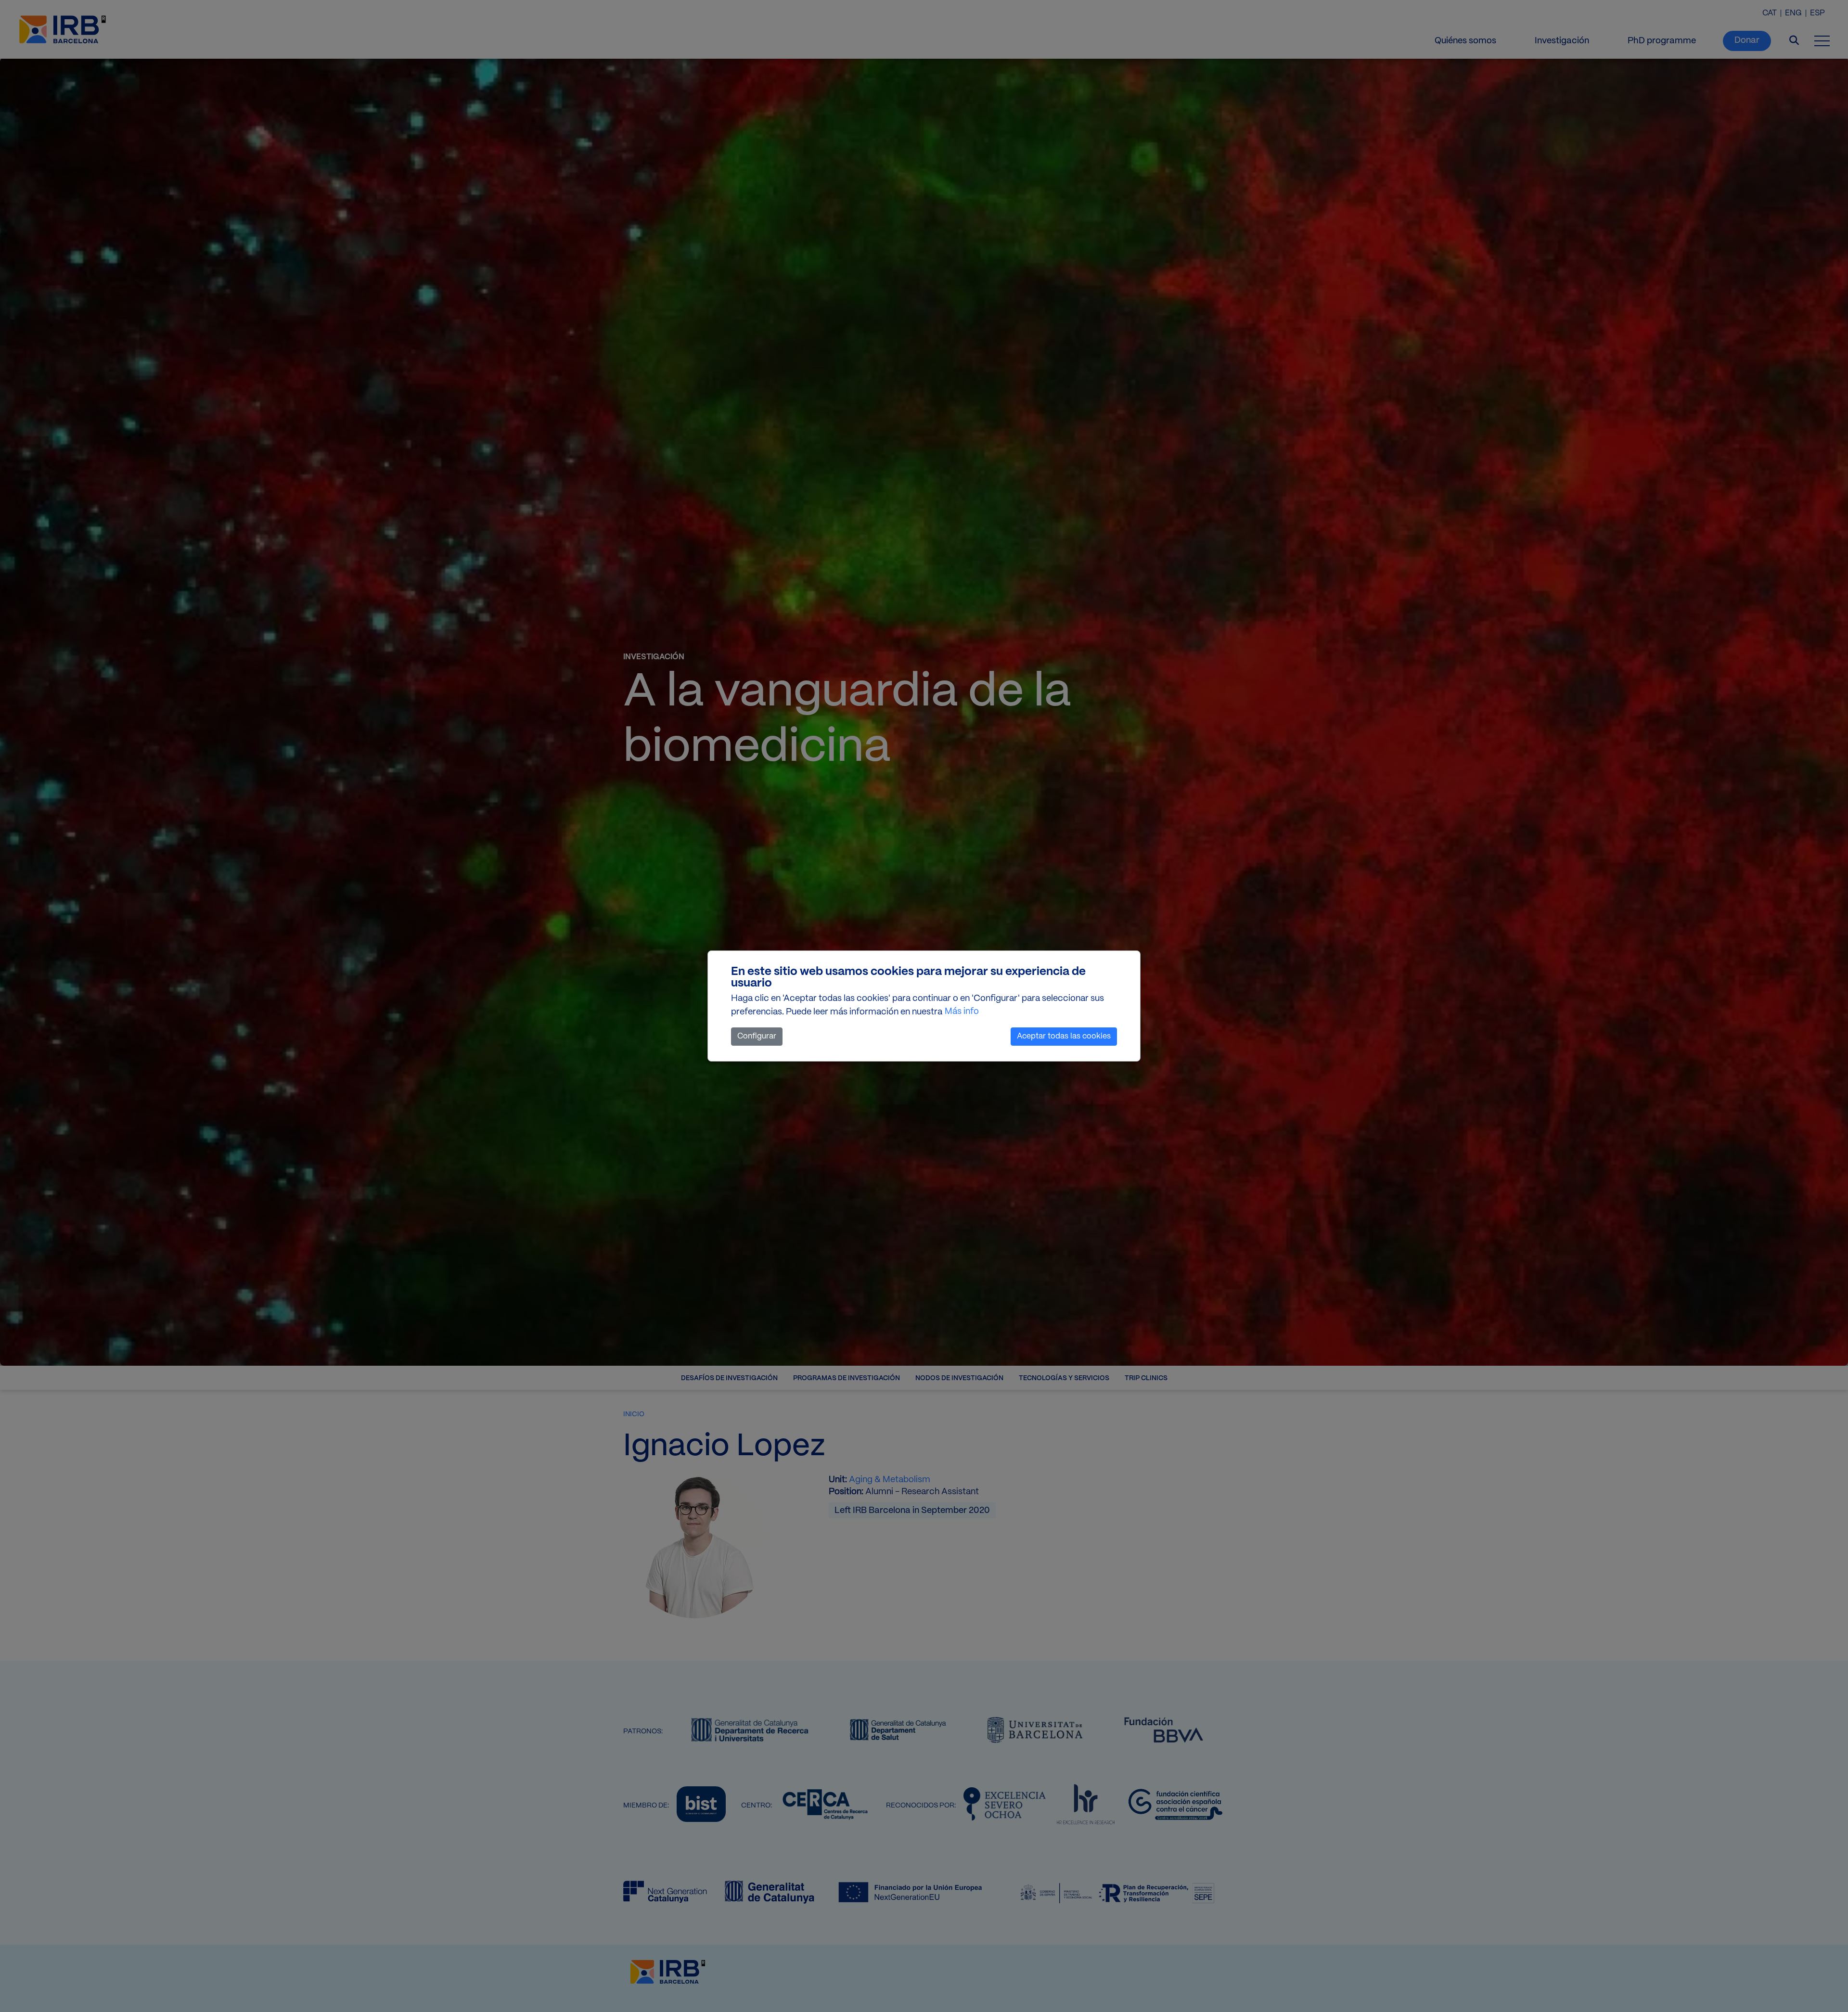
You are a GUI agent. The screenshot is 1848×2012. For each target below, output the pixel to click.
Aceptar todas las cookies (1064, 1036)
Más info (962, 1012)
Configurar (757, 1036)
